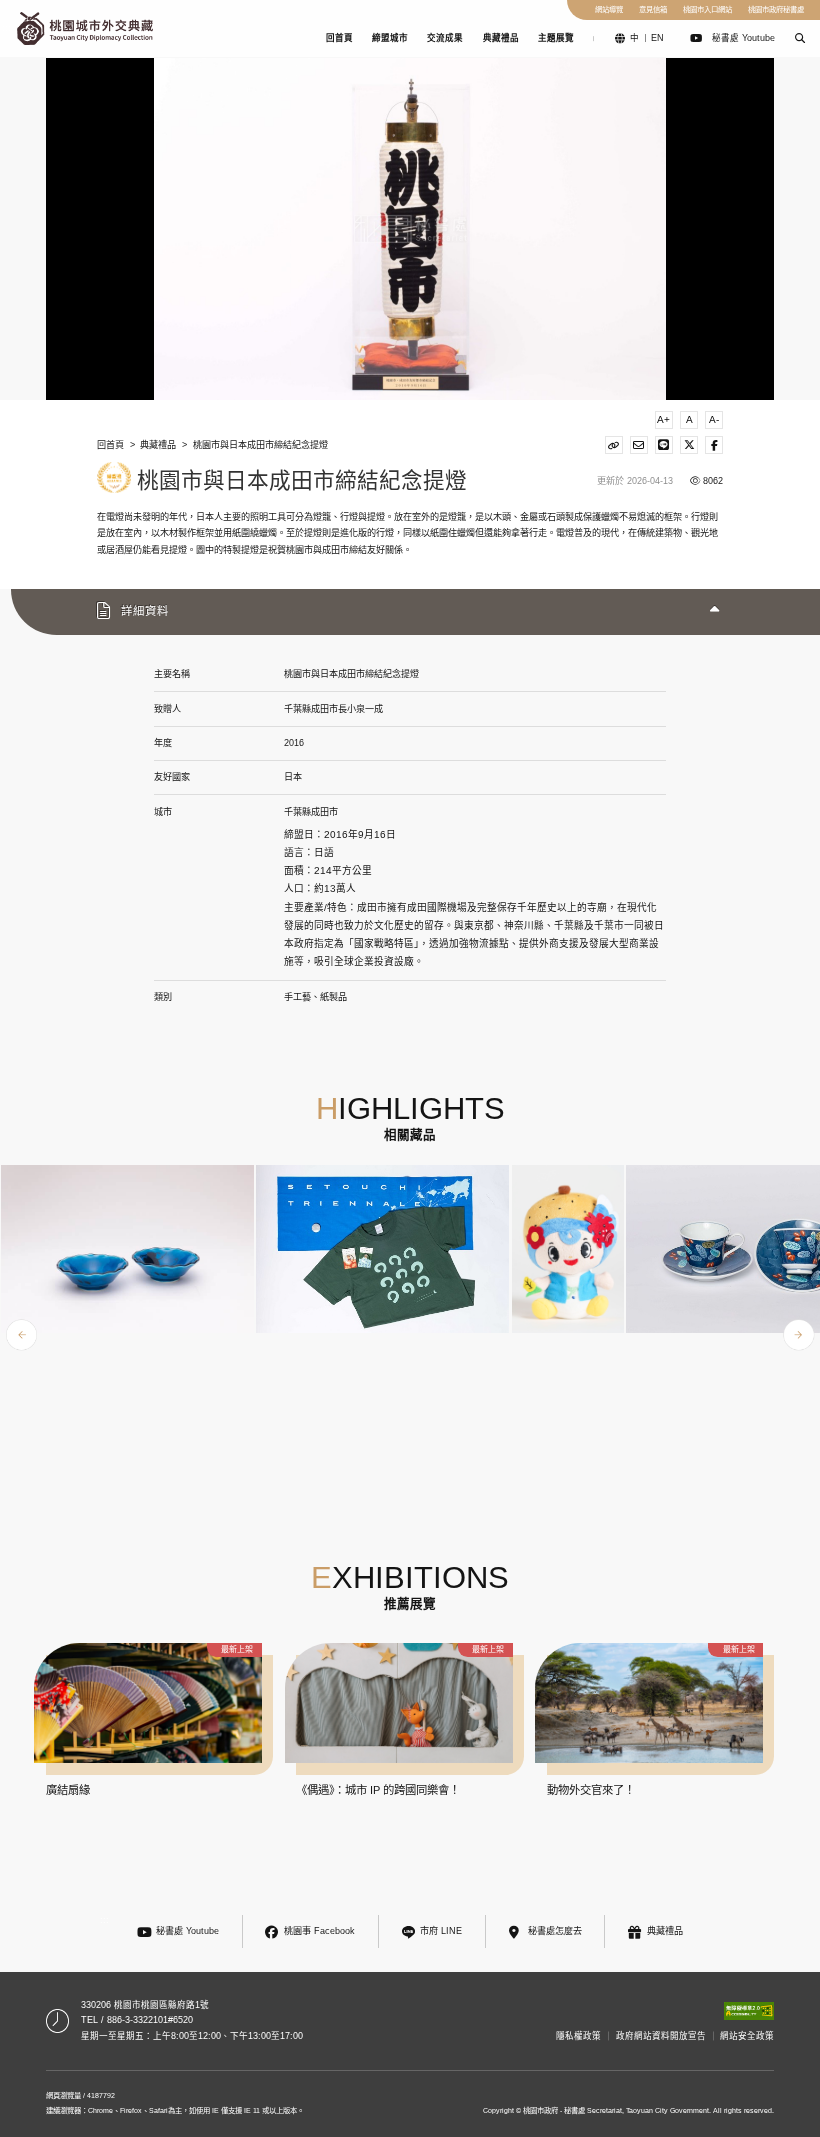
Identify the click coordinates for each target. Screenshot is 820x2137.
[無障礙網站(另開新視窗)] (749, 2011)
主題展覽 (556, 38)
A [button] (689, 419)
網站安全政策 (747, 2036)
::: (6, 28)
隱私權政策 (578, 2036)
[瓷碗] (127, 1249)
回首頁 (339, 38)
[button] (799, 38)
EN (657, 38)
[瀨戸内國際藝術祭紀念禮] (382, 1249)
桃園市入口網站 (707, 9)
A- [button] (714, 419)
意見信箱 (653, 9)
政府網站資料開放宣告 (661, 2036)
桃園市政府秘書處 (776, 9)
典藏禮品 (501, 38)
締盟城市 (390, 38)
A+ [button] (663, 419)
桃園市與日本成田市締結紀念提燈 (260, 445)
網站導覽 (609, 9)
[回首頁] (85, 28)
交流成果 (445, 38)
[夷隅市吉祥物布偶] (568, 1249)
